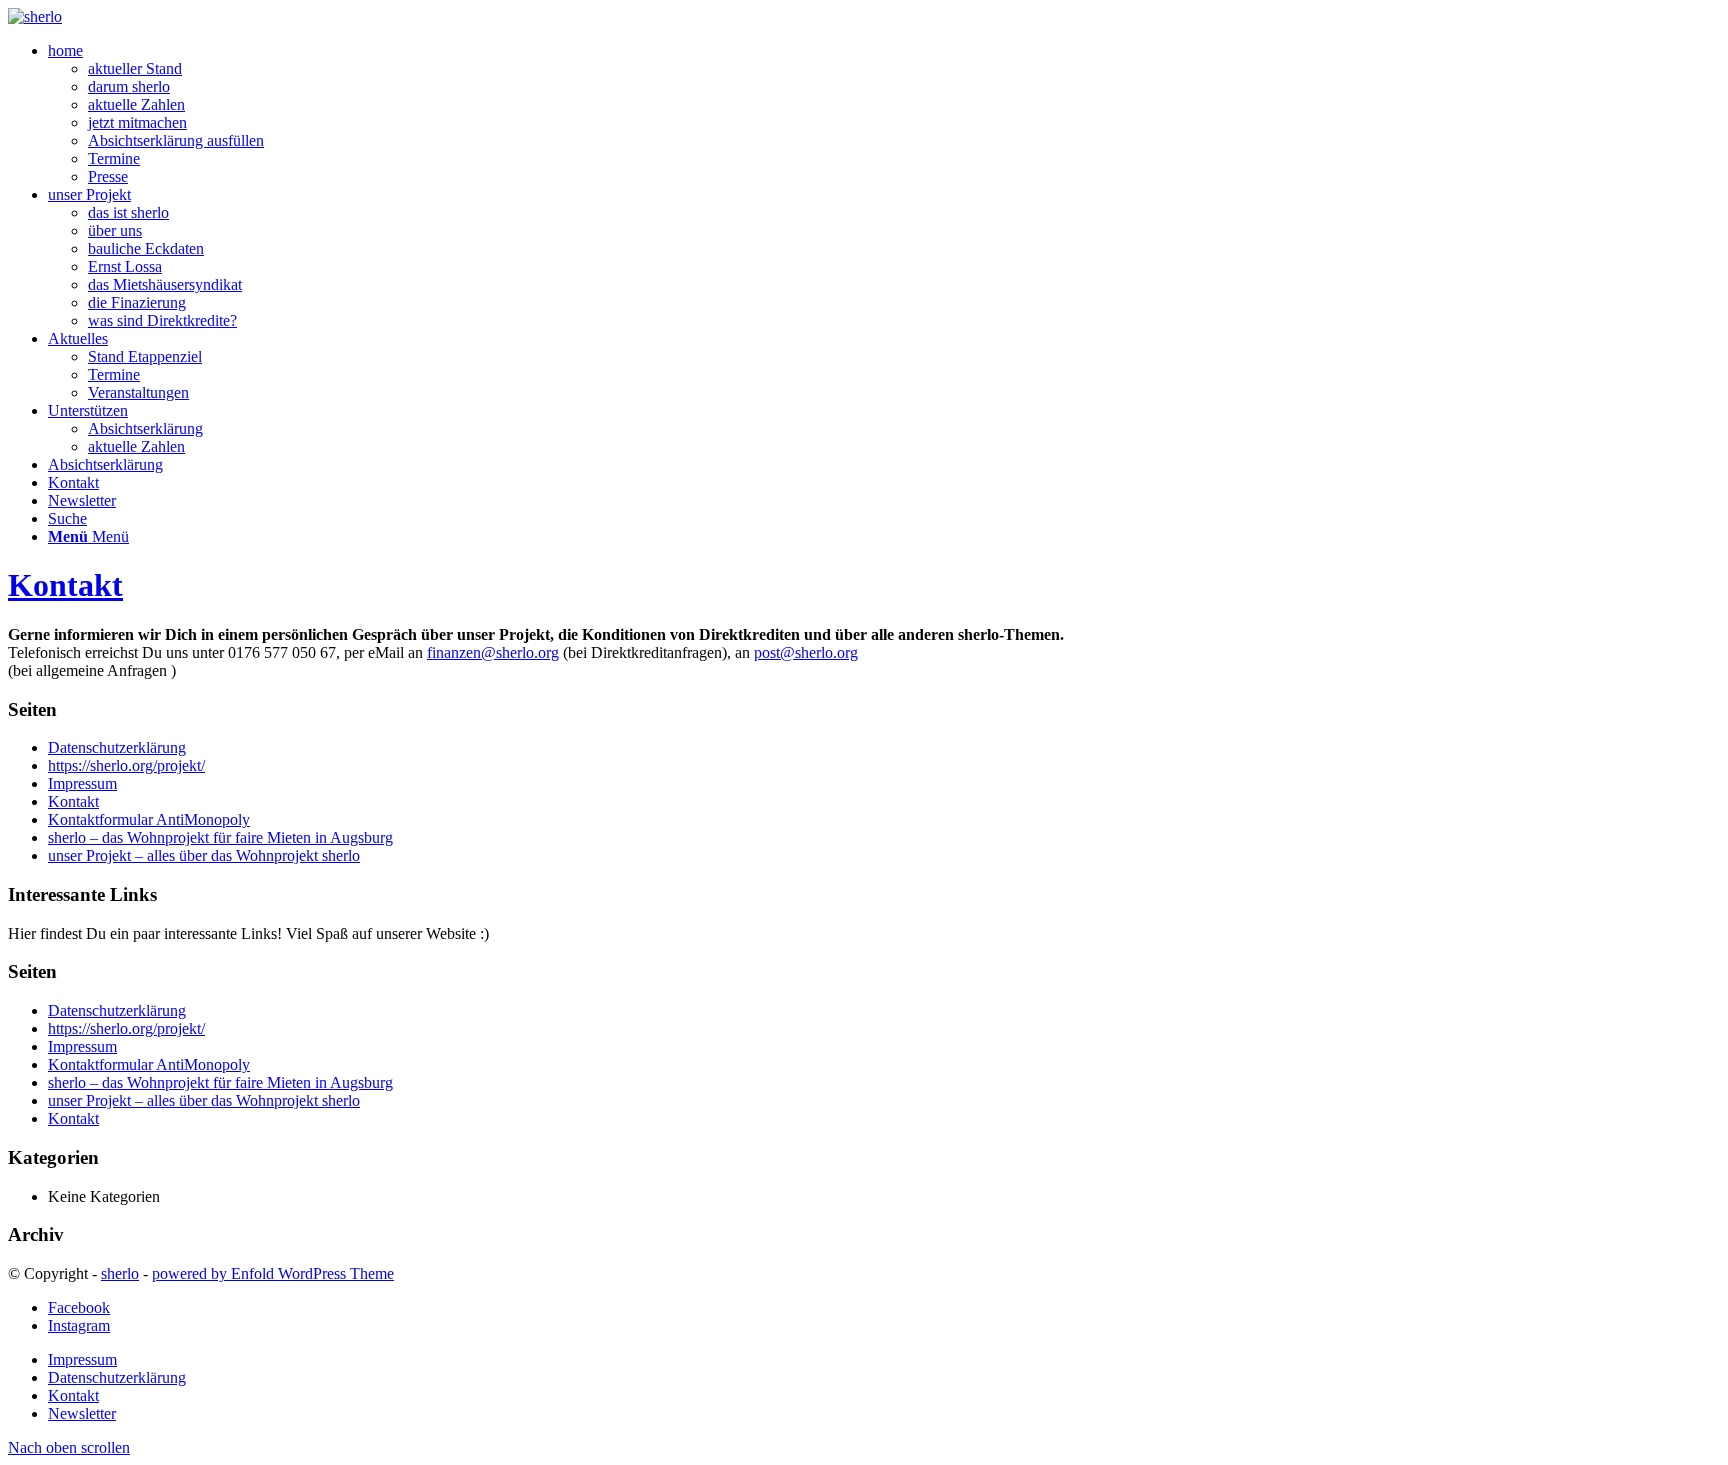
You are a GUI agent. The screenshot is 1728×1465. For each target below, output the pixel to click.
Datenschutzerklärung (117, 747)
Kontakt (65, 585)
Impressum (82, 783)
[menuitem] (884, 114)
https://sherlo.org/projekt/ (126, 765)
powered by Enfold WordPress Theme (273, 1273)
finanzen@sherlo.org (493, 652)
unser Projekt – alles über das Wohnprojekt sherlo (204, 855)
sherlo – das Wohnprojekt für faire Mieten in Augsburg (220, 837)
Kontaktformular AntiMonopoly (149, 819)
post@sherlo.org (806, 652)
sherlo (120, 1273)
